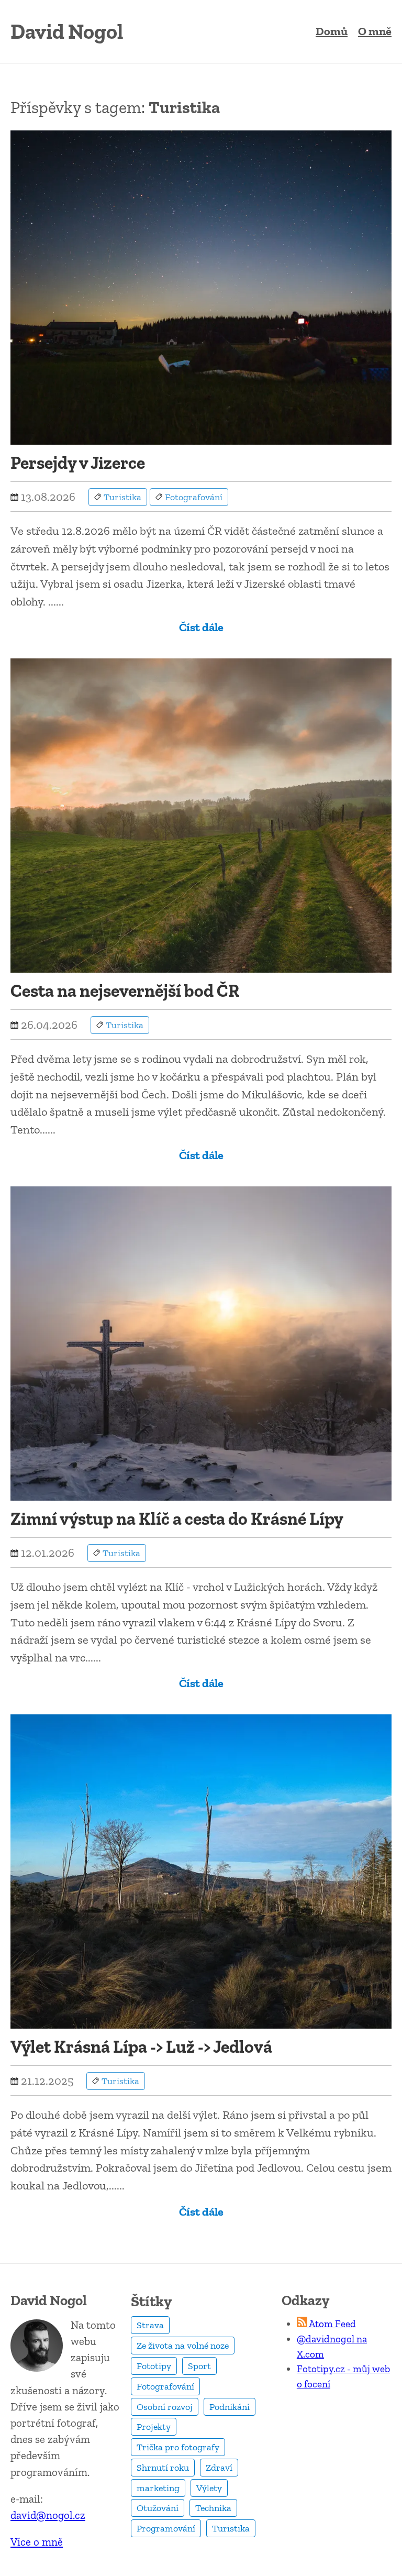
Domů (332, 31)
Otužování (158, 2508)
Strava (150, 2325)
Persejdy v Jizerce (78, 463)
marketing (158, 2488)
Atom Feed (332, 2324)
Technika (213, 2508)
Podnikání (230, 2407)
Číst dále (201, 627)
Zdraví (219, 2468)
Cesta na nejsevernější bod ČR (125, 991)
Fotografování (165, 2386)
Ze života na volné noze (183, 2346)
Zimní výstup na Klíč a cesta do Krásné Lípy (177, 1519)
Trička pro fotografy (178, 2447)
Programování (166, 2528)
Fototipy (154, 2366)
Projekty (154, 2427)
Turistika (231, 2528)
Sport (199, 2366)
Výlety (209, 2488)
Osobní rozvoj (165, 2407)
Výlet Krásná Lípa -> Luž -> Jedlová (141, 2047)
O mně (375, 31)
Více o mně (37, 2542)
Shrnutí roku (163, 2468)
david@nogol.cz (48, 2515)
